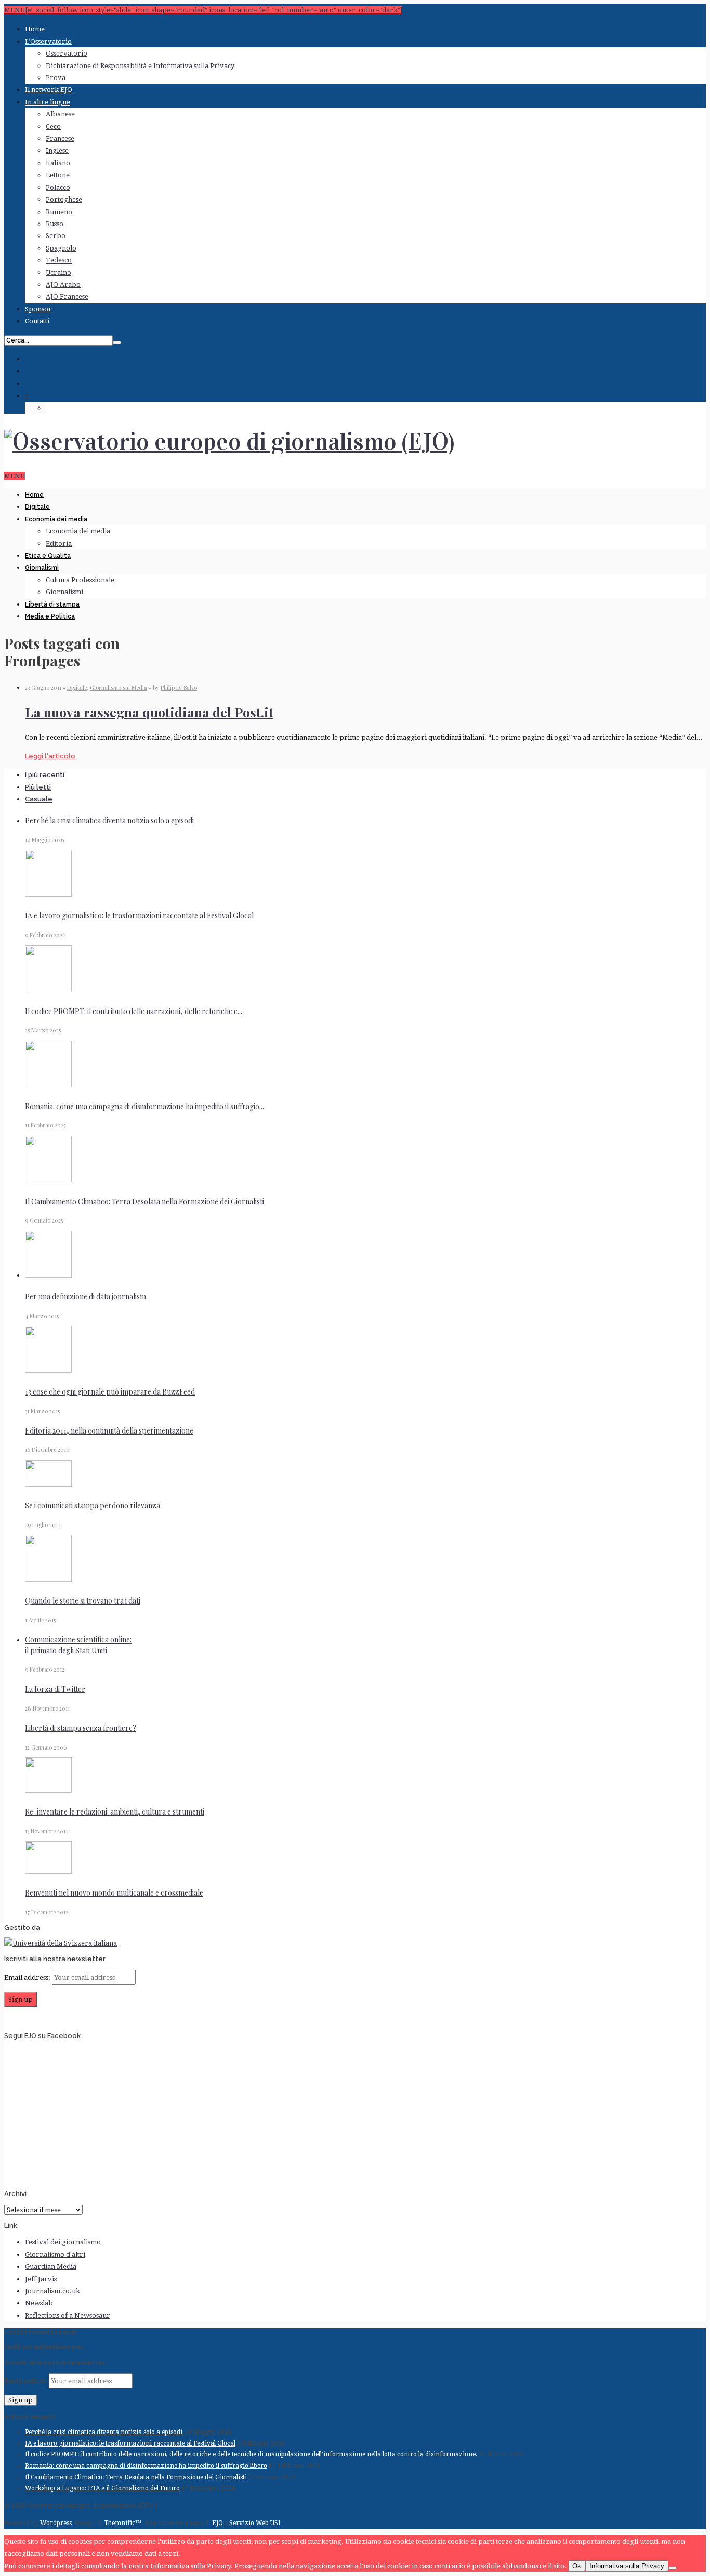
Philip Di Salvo (179, 687)
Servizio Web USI (255, 2523)
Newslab (39, 2303)
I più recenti (45, 775)
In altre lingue (48, 102)
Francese (60, 139)
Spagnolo (61, 248)
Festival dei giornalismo (63, 2242)
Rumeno (59, 212)
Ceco (53, 127)
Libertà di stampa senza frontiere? (81, 1728)
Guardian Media (51, 2266)
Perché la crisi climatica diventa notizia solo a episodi (109, 820)
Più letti (38, 787)
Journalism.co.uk (52, 2291)
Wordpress (56, 2523)
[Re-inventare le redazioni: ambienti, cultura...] (48, 1790)
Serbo (56, 236)
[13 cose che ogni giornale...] (48, 1370)
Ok (577, 2566)
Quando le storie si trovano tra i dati (83, 1601)
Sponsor (38, 309)
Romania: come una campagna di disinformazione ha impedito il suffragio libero (146, 2466)
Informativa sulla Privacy (627, 2566)
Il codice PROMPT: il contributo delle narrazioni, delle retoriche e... (134, 1011)
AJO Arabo (63, 285)
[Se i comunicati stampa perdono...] (48, 1484)
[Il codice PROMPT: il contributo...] (48, 990)
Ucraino (58, 273)
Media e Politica (50, 616)
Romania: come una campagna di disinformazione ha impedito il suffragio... (144, 1106)
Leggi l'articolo (50, 756)
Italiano (58, 163)
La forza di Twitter (55, 1689)
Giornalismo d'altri (55, 2255)
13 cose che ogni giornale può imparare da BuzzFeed (110, 1392)
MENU (15, 476)
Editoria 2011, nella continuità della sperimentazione (109, 1431)
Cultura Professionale (80, 580)
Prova (56, 78)
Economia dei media (56, 519)
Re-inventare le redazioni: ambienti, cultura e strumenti (115, 1812)
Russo (55, 224)
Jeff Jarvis (41, 2279)
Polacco (58, 187)
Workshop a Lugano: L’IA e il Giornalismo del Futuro (102, 2488)
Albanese (60, 114)
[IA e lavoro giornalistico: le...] (48, 894)
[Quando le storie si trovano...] (48, 1579)
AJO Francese (67, 297)
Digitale (37, 507)
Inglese (57, 150)
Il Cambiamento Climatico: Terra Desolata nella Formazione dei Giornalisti (144, 1201)
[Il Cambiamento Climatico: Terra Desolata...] (48, 1180)
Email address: (28, 1977)
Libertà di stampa (52, 604)
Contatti (37, 321)
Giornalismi (42, 568)
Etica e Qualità (48, 556)
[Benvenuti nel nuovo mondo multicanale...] (48, 1871)
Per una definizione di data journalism (86, 1297)
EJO (218, 2523)
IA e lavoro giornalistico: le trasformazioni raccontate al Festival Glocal (139, 916)
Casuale (39, 799)
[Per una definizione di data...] (48, 1275)
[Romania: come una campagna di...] (48, 1085)
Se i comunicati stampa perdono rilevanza (93, 1506)
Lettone (58, 175)
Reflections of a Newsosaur (68, 2315)
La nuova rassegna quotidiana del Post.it (149, 712)
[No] (673, 2568)
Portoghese (64, 199)
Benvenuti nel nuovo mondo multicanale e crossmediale (114, 1893)
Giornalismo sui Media (119, 687)
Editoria (59, 543)
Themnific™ (123, 2523)
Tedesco (59, 260)
